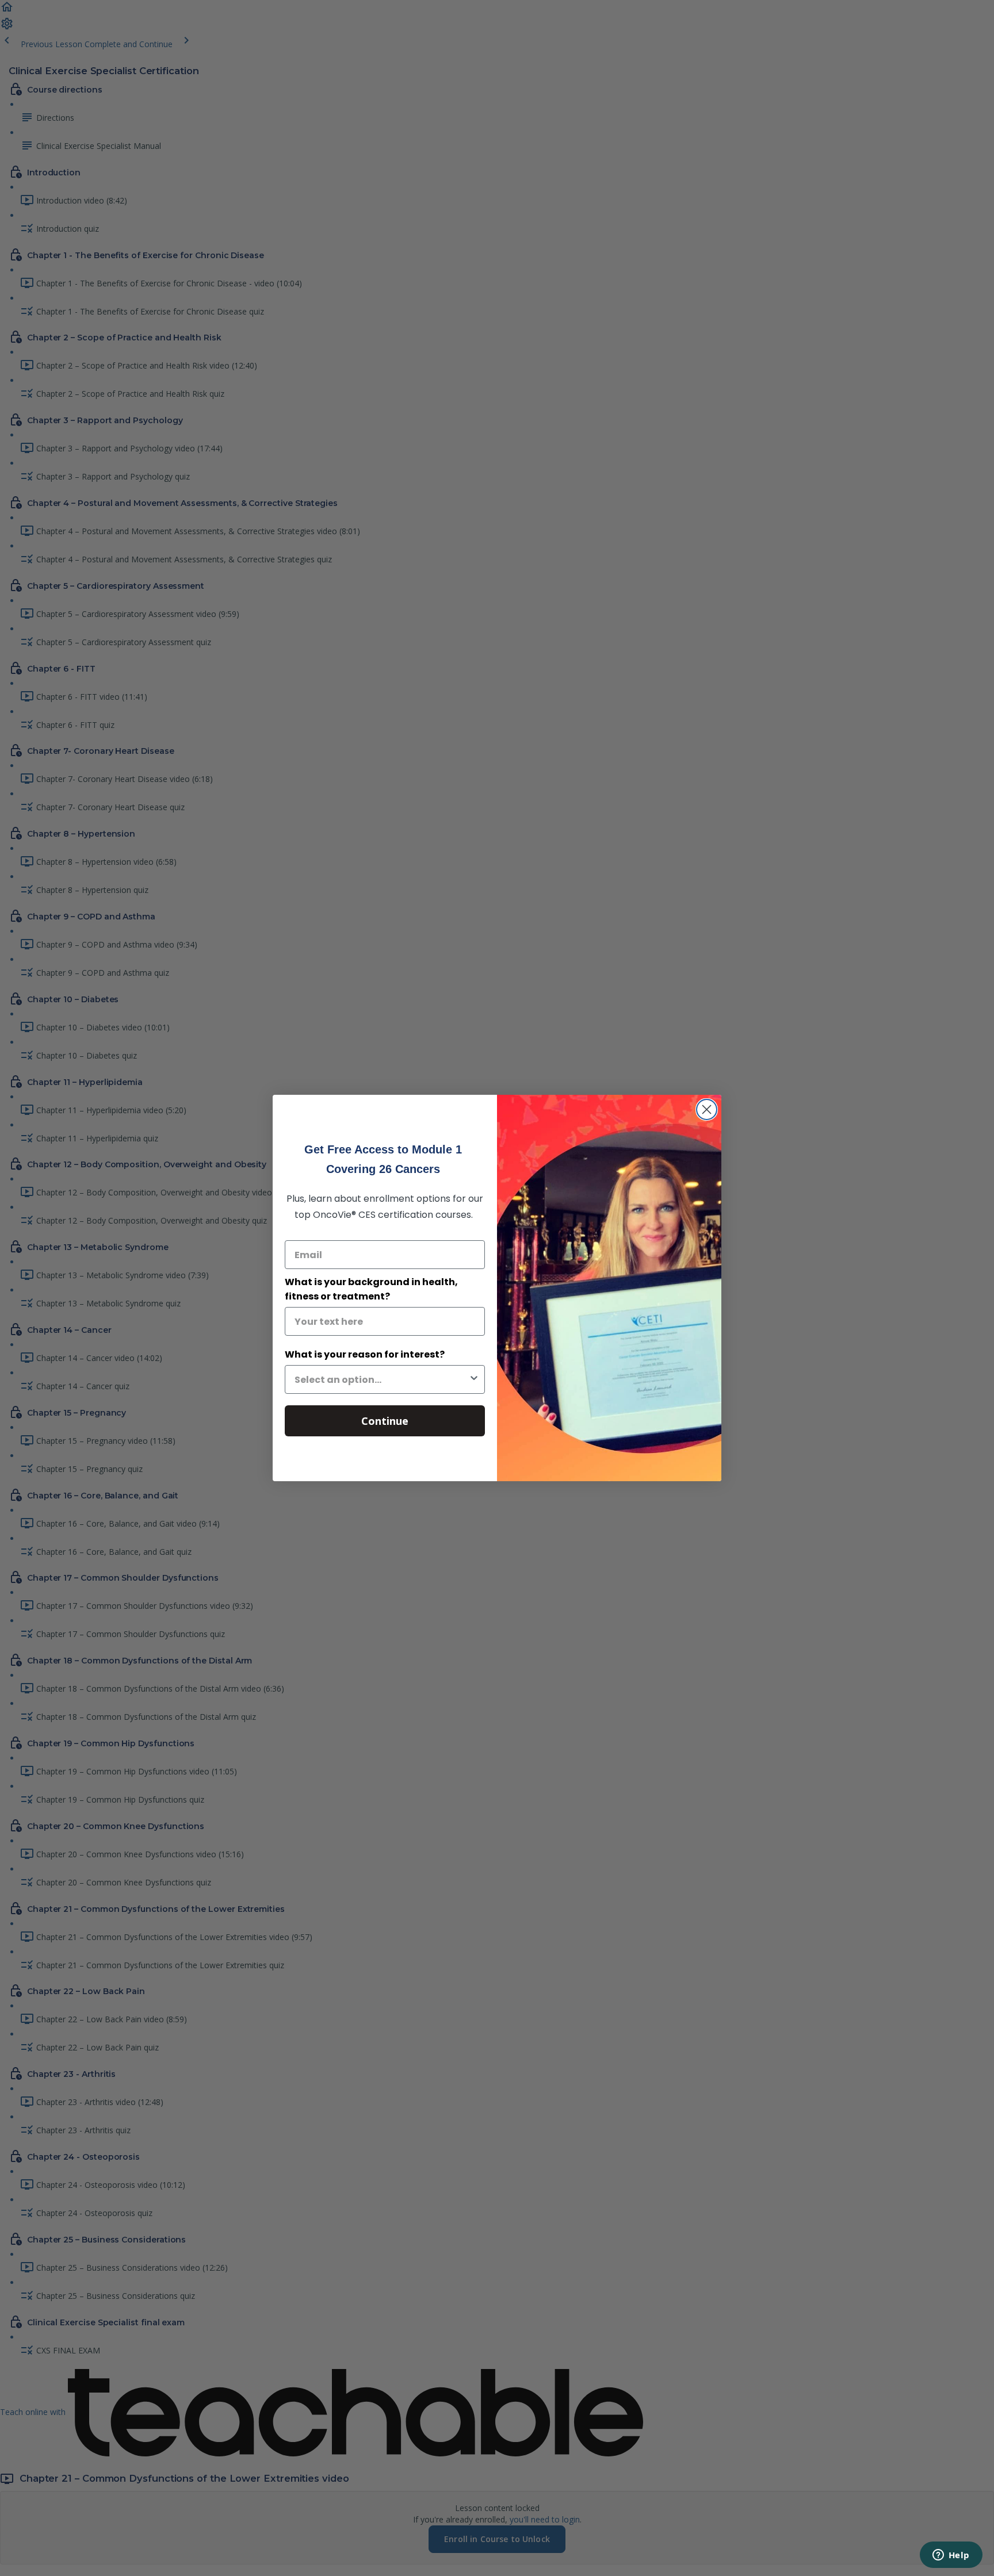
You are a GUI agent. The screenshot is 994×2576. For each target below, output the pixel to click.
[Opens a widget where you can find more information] (951, 2556)
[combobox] (381, 1379)
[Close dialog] (707, 1109)
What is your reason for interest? (365, 1354)
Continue (385, 1421)
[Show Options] (474, 1379)
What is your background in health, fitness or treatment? (371, 1289)
